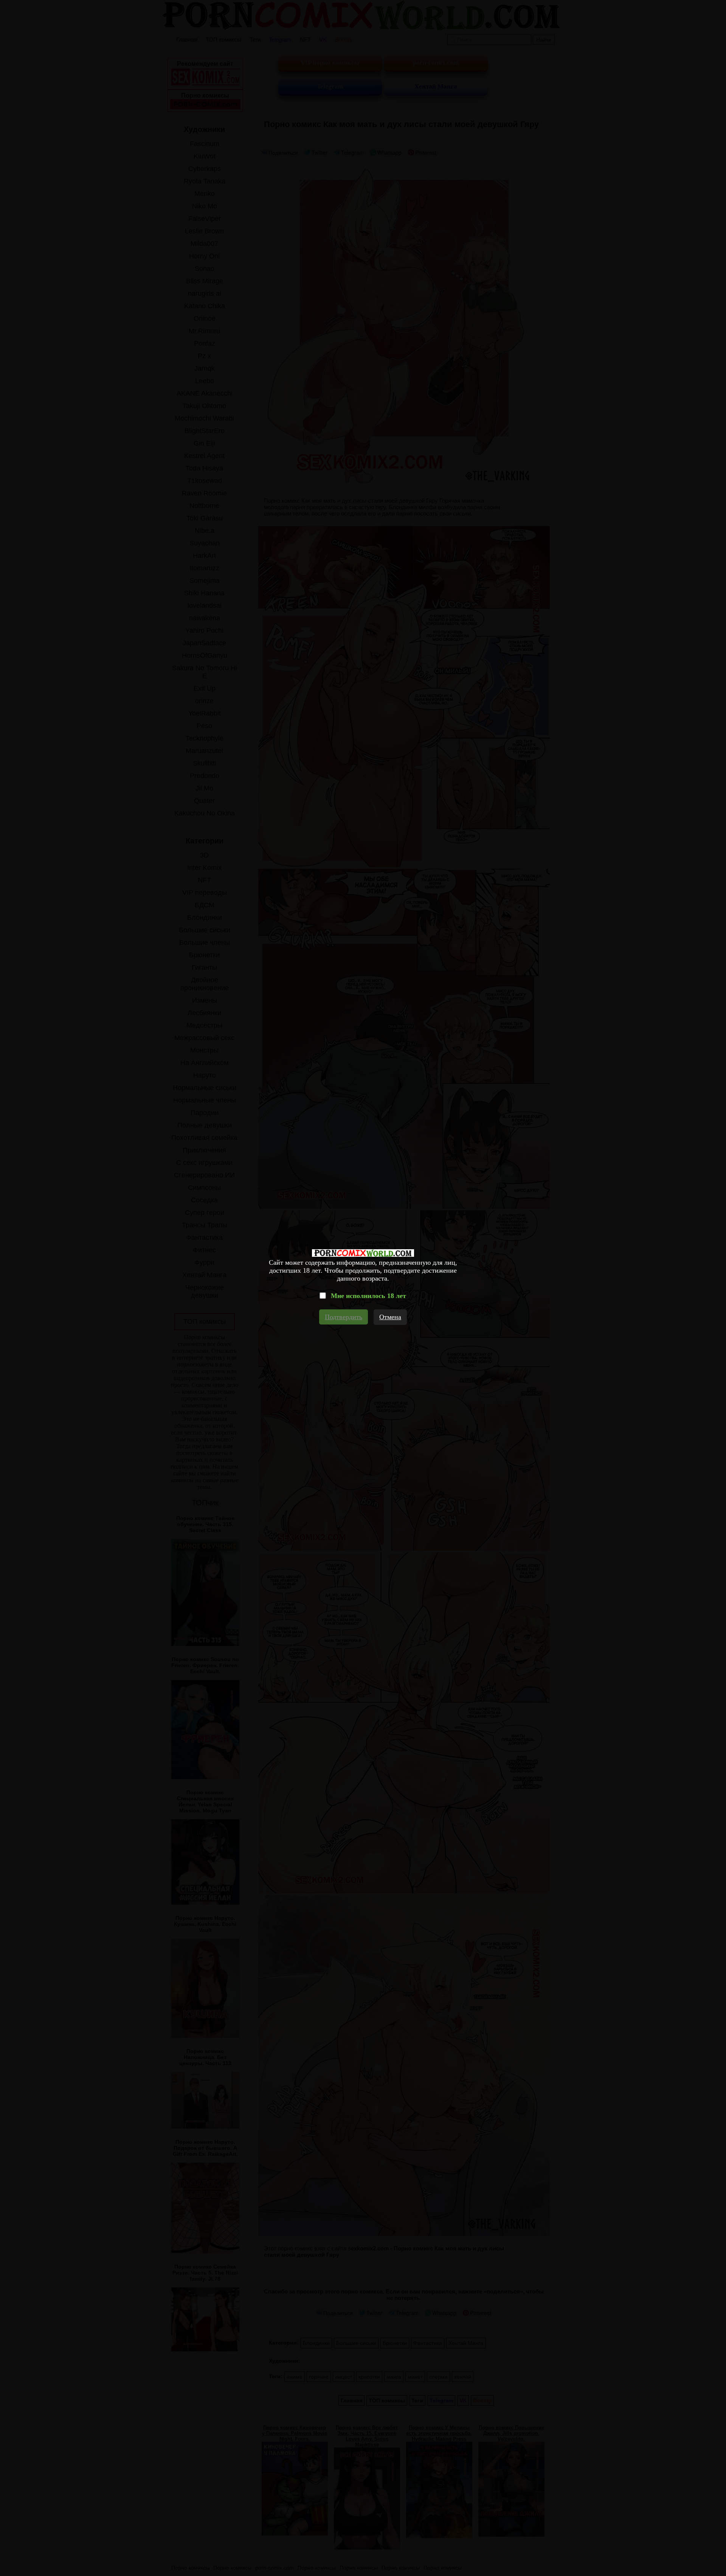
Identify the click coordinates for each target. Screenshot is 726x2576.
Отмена (390, 1317)
